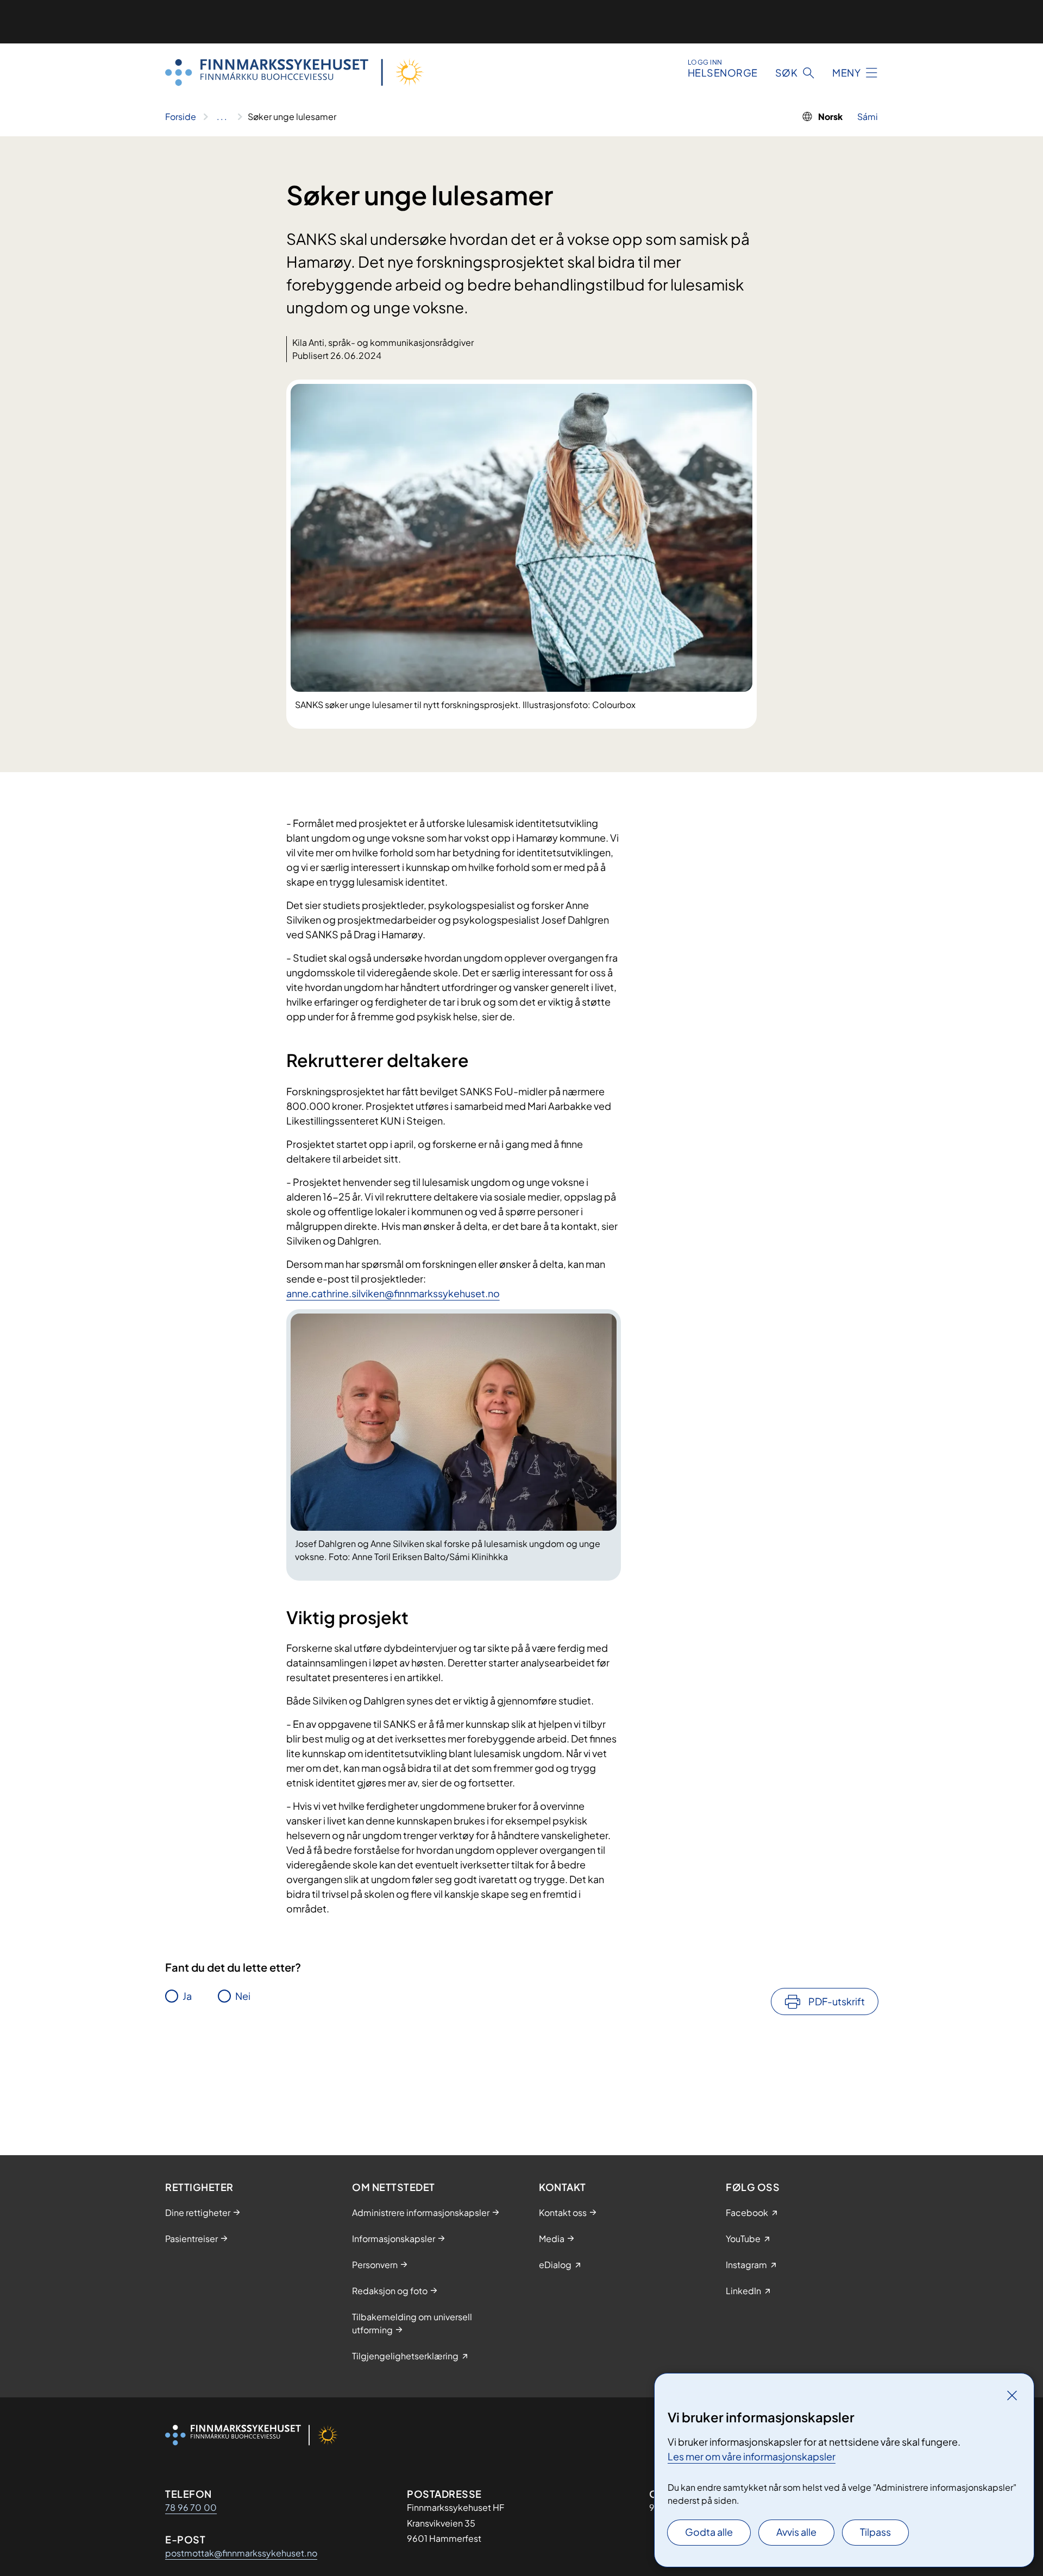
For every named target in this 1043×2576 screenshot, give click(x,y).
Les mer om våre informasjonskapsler (752, 2456)
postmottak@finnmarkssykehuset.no (241, 2553)
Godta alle (709, 2532)
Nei (243, 1996)
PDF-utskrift (837, 2001)
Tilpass (875, 2532)
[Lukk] (1012, 2395)
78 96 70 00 (191, 2507)
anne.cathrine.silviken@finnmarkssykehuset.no (393, 1293)
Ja (187, 1996)
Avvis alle (796, 2532)
